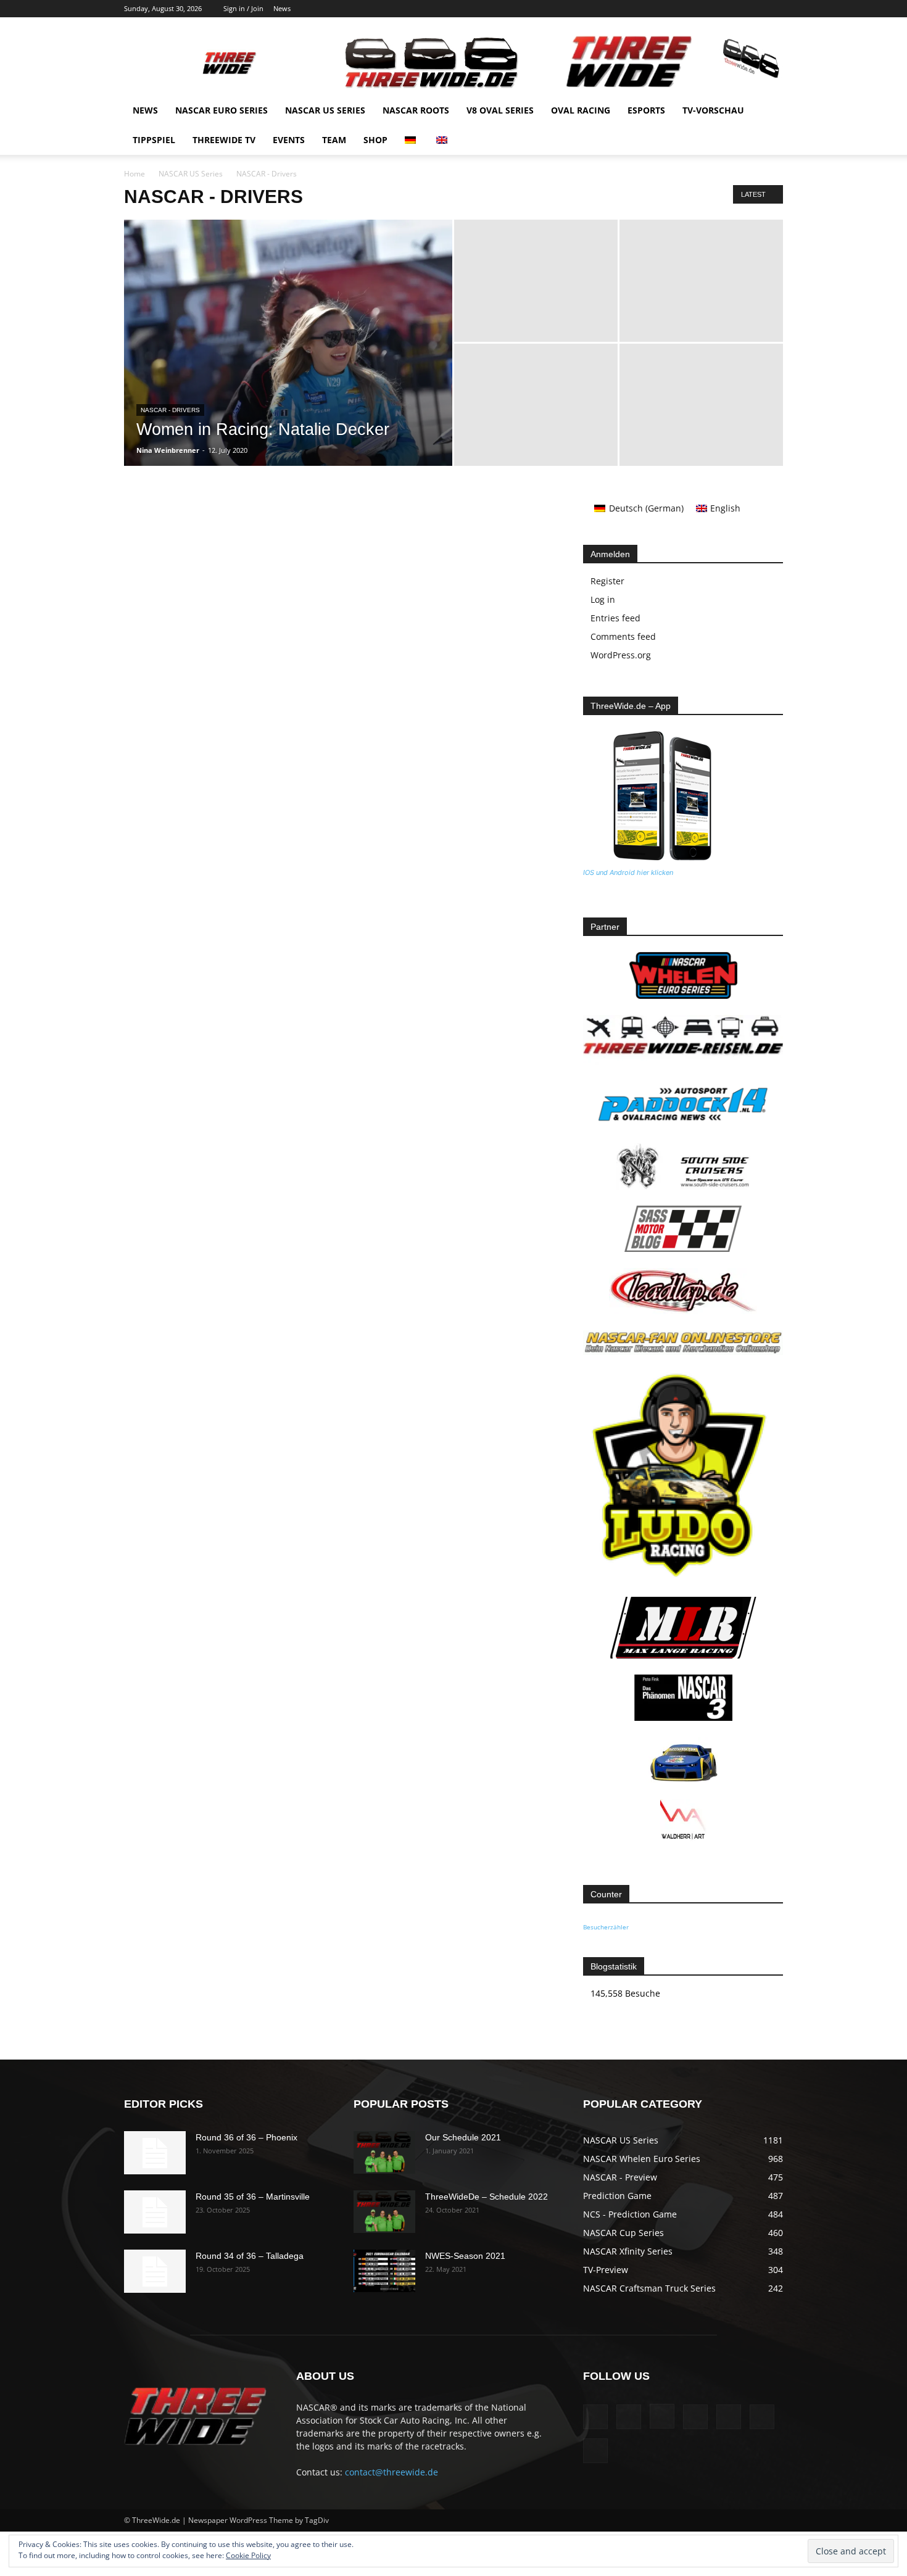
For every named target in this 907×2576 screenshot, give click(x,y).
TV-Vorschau (713, 110)
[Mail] (713, 9)
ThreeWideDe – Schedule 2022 (487, 2197)
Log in (603, 599)
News (282, 8)
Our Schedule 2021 (463, 2137)
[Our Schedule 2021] (384, 2152)
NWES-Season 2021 (465, 2256)
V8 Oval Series (500, 110)
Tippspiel (154, 140)
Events (289, 140)
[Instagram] (692, 9)
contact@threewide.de (391, 2472)
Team (334, 140)
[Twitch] (733, 9)
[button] (768, 111)
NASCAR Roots (416, 110)
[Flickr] (672, 9)
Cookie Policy (248, 2555)
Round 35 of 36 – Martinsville (253, 2197)
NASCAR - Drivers (170, 410)
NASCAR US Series (325, 110)
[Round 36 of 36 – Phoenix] (155, 2153)
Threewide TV (224, 140)
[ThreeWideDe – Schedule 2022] (384, 2212)
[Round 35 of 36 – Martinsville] (155, 2212)
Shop (375, 140)
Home (135, 174)
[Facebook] (652, 9)
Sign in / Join (243, 8)
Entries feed (615, 618)
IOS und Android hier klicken (628, 872)
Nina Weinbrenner (168, 450)
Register (607, 581)
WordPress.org (621, 655)
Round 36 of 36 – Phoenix (246, 2137)
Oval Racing (581, 110)
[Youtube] (774, 9)
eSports (646, 110)
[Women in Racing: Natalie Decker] (288, 362)
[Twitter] (753, 9)
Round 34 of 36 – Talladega (250, 2256)
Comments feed (623, 636)
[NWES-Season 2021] (384, 2271)
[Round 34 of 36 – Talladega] (155, 2271)
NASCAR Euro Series (222, 110)
